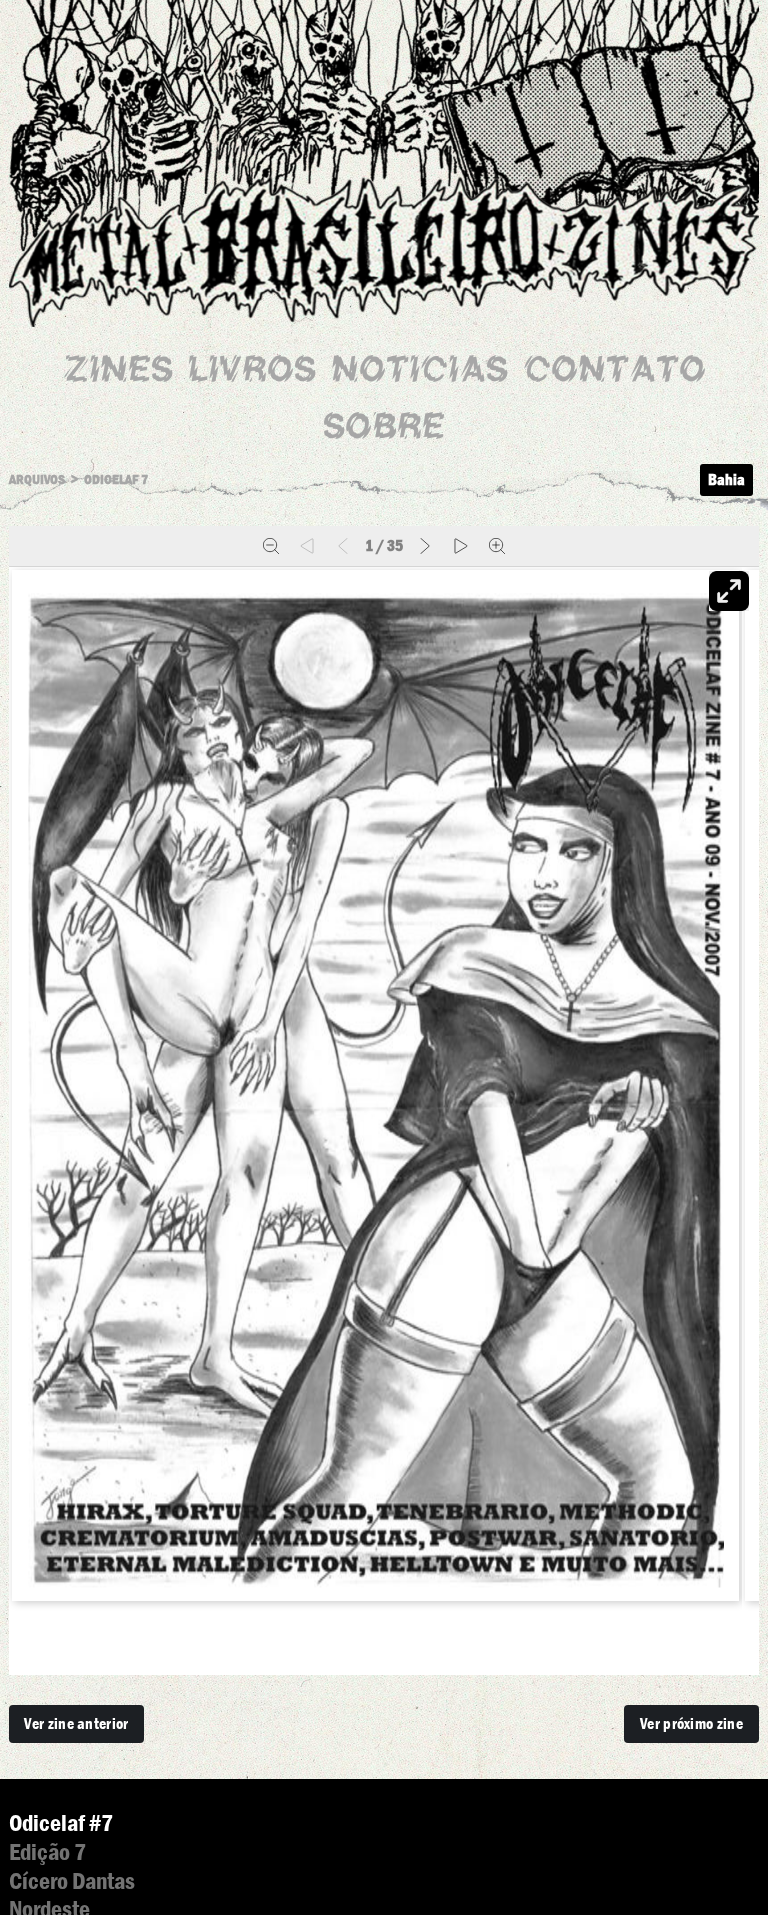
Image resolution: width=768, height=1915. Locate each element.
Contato (614, 372)
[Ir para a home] (384, 146)
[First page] (307, 546)
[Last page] (461, 546)
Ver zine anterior (76, 1723)
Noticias (419, 372)
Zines (118, 372)
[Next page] (425, 546)
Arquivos (37, 479)
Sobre (384, 429)
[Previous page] (343, 546)
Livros (252, 372)
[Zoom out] (271, 546)
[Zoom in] (497, 546)
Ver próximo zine (691, 1723)
